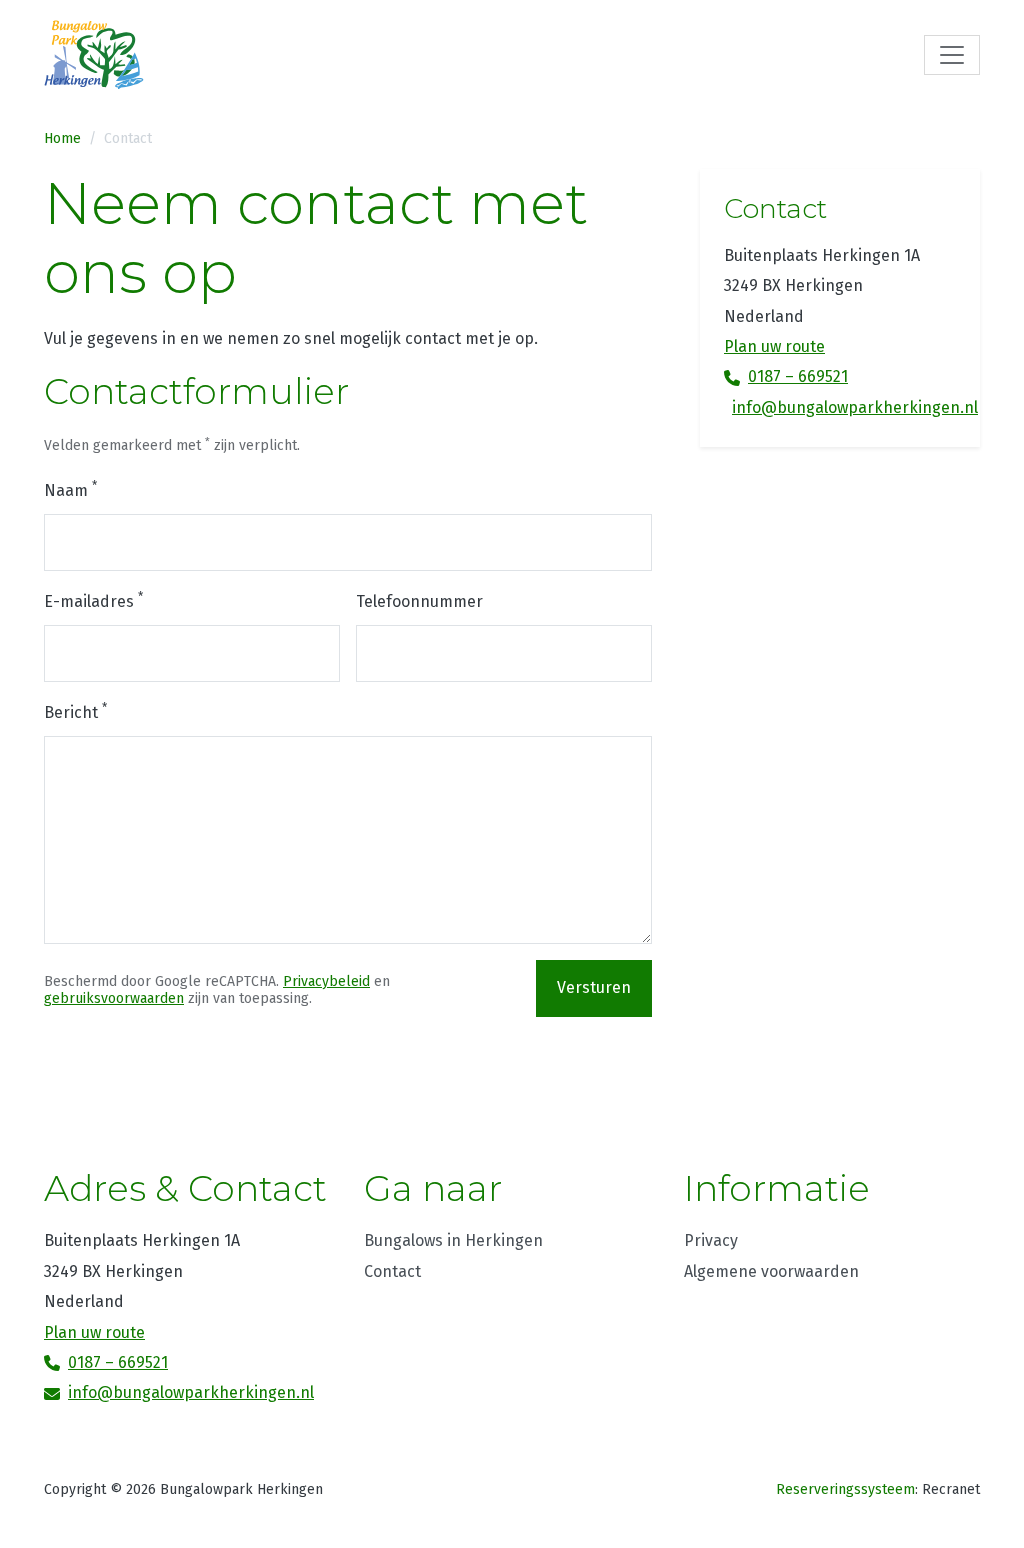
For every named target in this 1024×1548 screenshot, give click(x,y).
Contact (128, 138)
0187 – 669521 (798, 376)
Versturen (594, 987)
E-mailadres (93, 600)
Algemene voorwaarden (771, 1271)
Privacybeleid (326, 981)
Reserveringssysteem (845, 1489)
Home (62, 138)
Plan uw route (774, 346)
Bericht (75, 711)
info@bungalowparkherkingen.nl (844, 407)
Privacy (711, 1240)
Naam (70, 489)
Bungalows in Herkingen (453, 1240)
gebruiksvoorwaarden (114, 998)
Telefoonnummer (419, 601)
